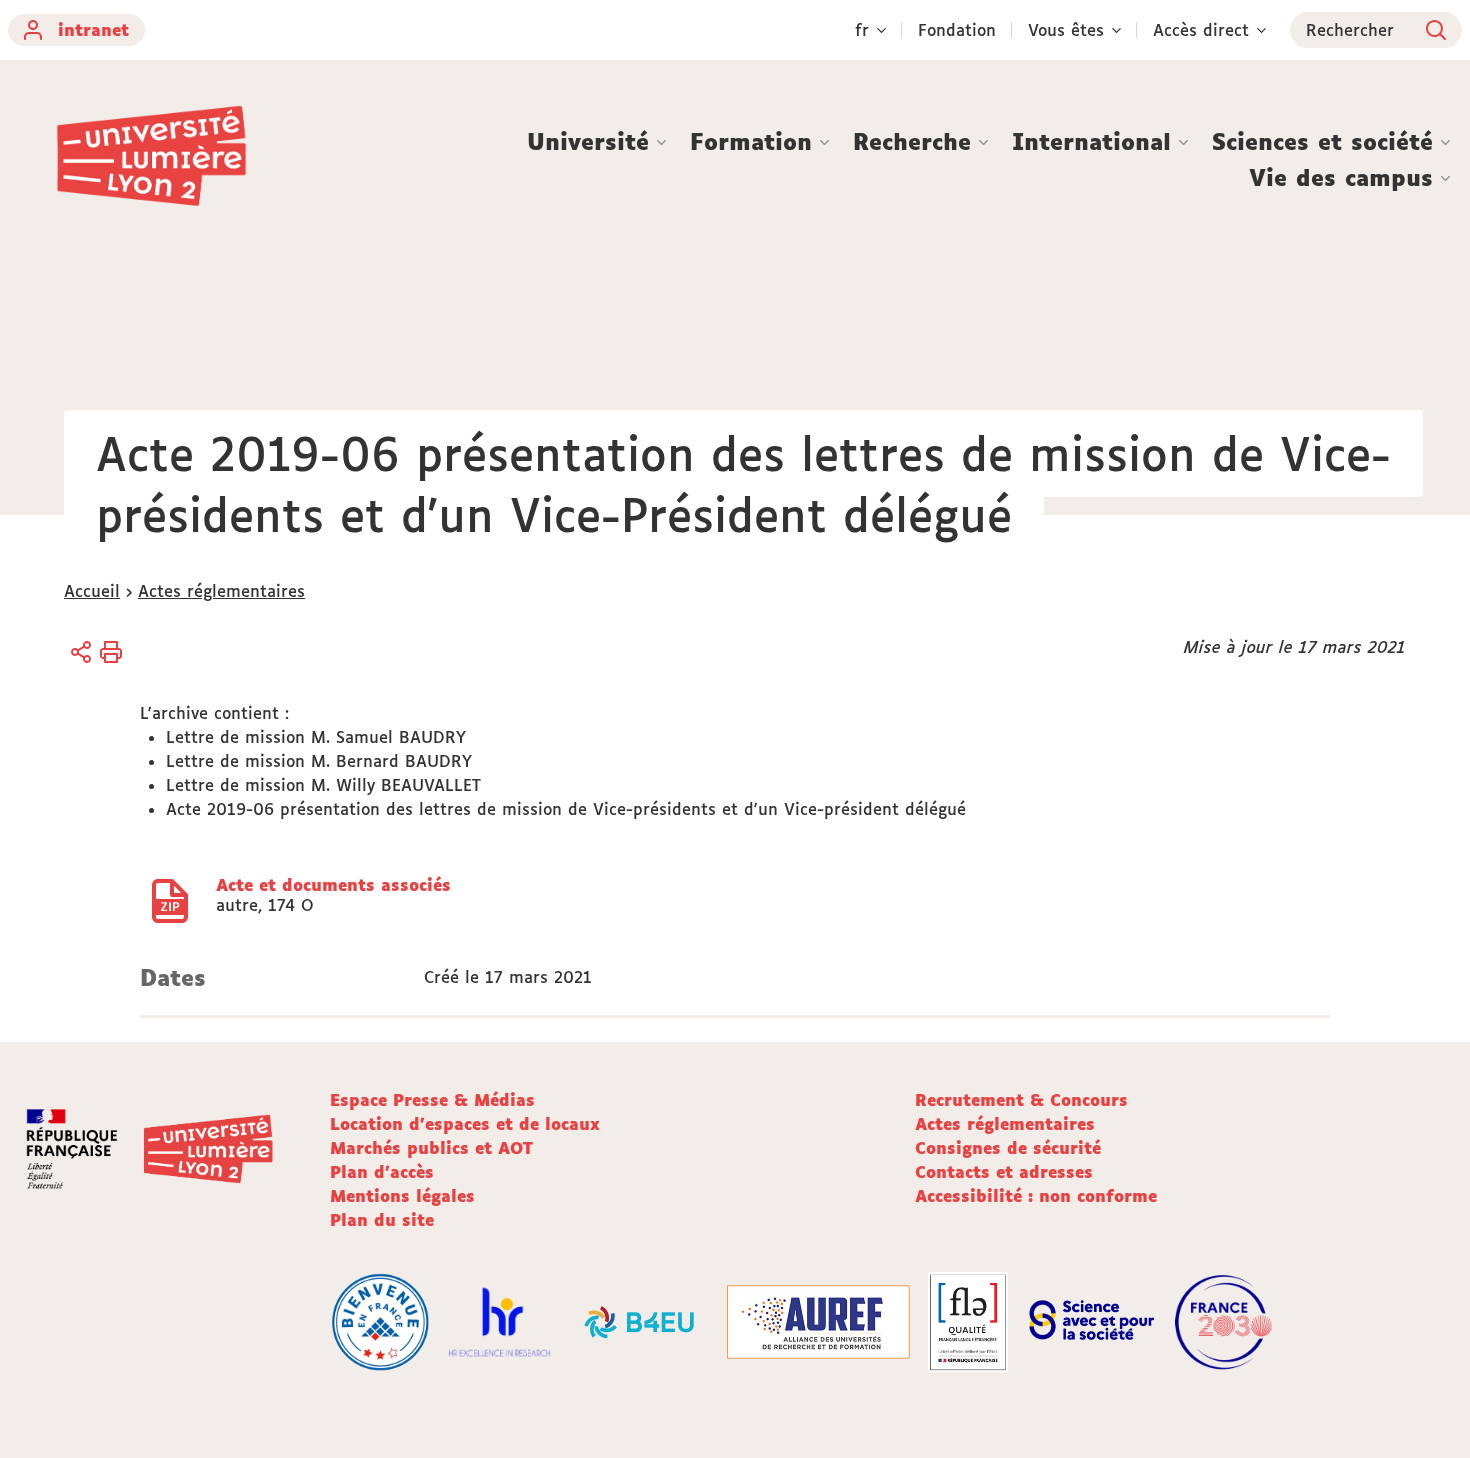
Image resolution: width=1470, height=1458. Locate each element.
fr (862, 30)
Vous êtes (1066, 30)
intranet (93, 30)
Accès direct (1201, 30)
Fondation (957, 30)
